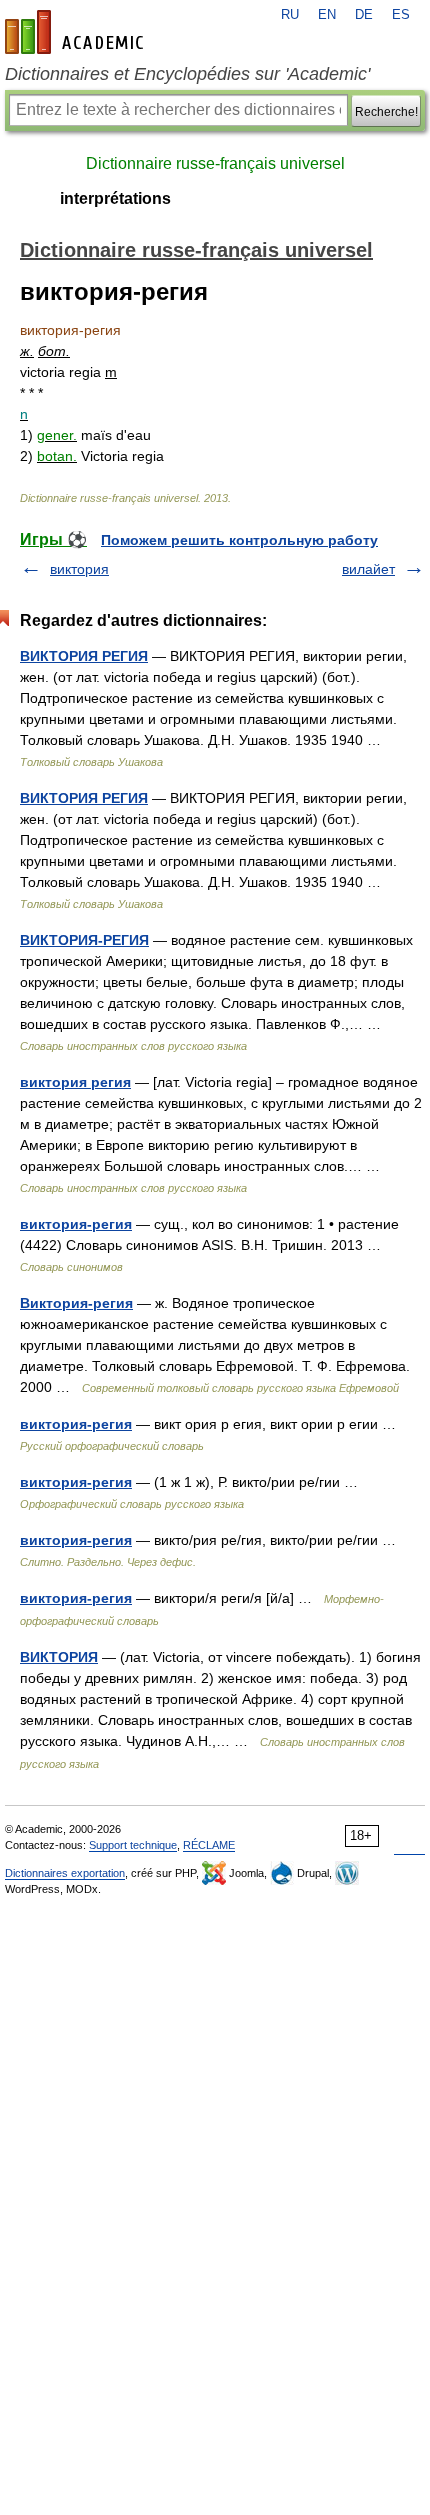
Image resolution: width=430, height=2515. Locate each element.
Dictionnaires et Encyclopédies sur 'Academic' (187, 74)
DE (364, 15)
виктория (79, 569)
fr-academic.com (77, 32)
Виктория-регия (76, 1303)
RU (290, 15)
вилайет (368, 569)
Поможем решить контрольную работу (239, 540)
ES (401, 15)
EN (327, 15)
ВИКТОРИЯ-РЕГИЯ (84, 940)
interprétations (115, 198)
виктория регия (75, 1082)
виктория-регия (76, 1224)
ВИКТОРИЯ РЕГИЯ (84, 656)
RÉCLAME (209, 1845)
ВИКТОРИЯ (59, 1657)
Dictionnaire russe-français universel (215, 163)
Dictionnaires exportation (65, 1873)
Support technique (133, 1845)
